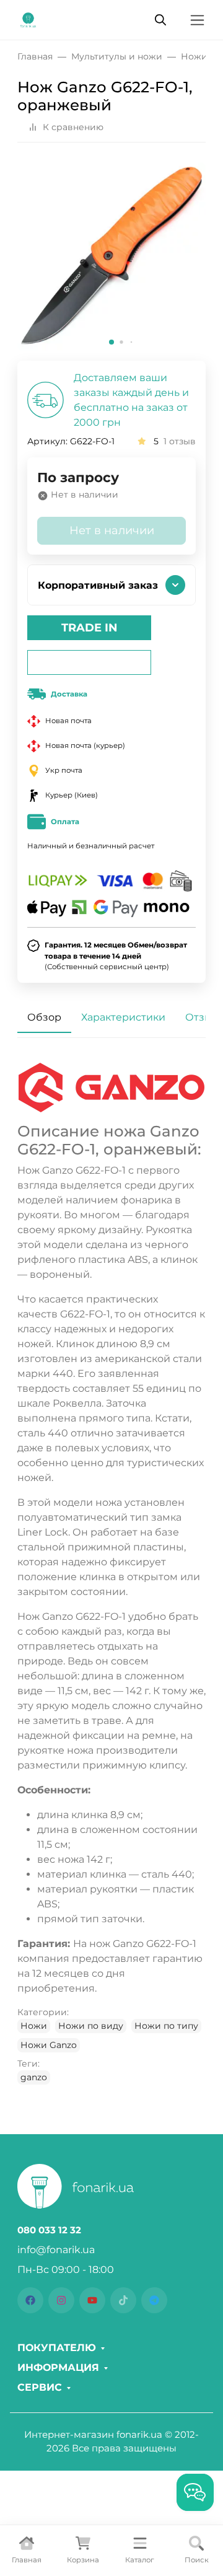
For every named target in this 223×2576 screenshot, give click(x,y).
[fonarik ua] (28, 19)
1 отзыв (180, 441)
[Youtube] (92, 2300)
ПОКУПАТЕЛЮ (57, 2348)
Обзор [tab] (44, 1017)
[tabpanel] (111, 1574)
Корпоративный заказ (98, 585)
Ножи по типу (166, 2026)
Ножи (34, 2026)
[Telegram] (154, 2300)
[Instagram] (61, 2300)
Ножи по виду (91, 2026)
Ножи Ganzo (49, 2045)
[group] (111, 257)
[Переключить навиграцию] (197, 20)
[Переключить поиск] (160, 20)
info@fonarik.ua (56, 2250)
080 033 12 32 (49, 2230)
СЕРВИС (40, 2388)
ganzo (34, 2077)
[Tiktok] (123, 2300)
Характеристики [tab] (123, 1017)
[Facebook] (30, 2300)
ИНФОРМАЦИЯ (58, 2368)
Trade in (90, 628)
